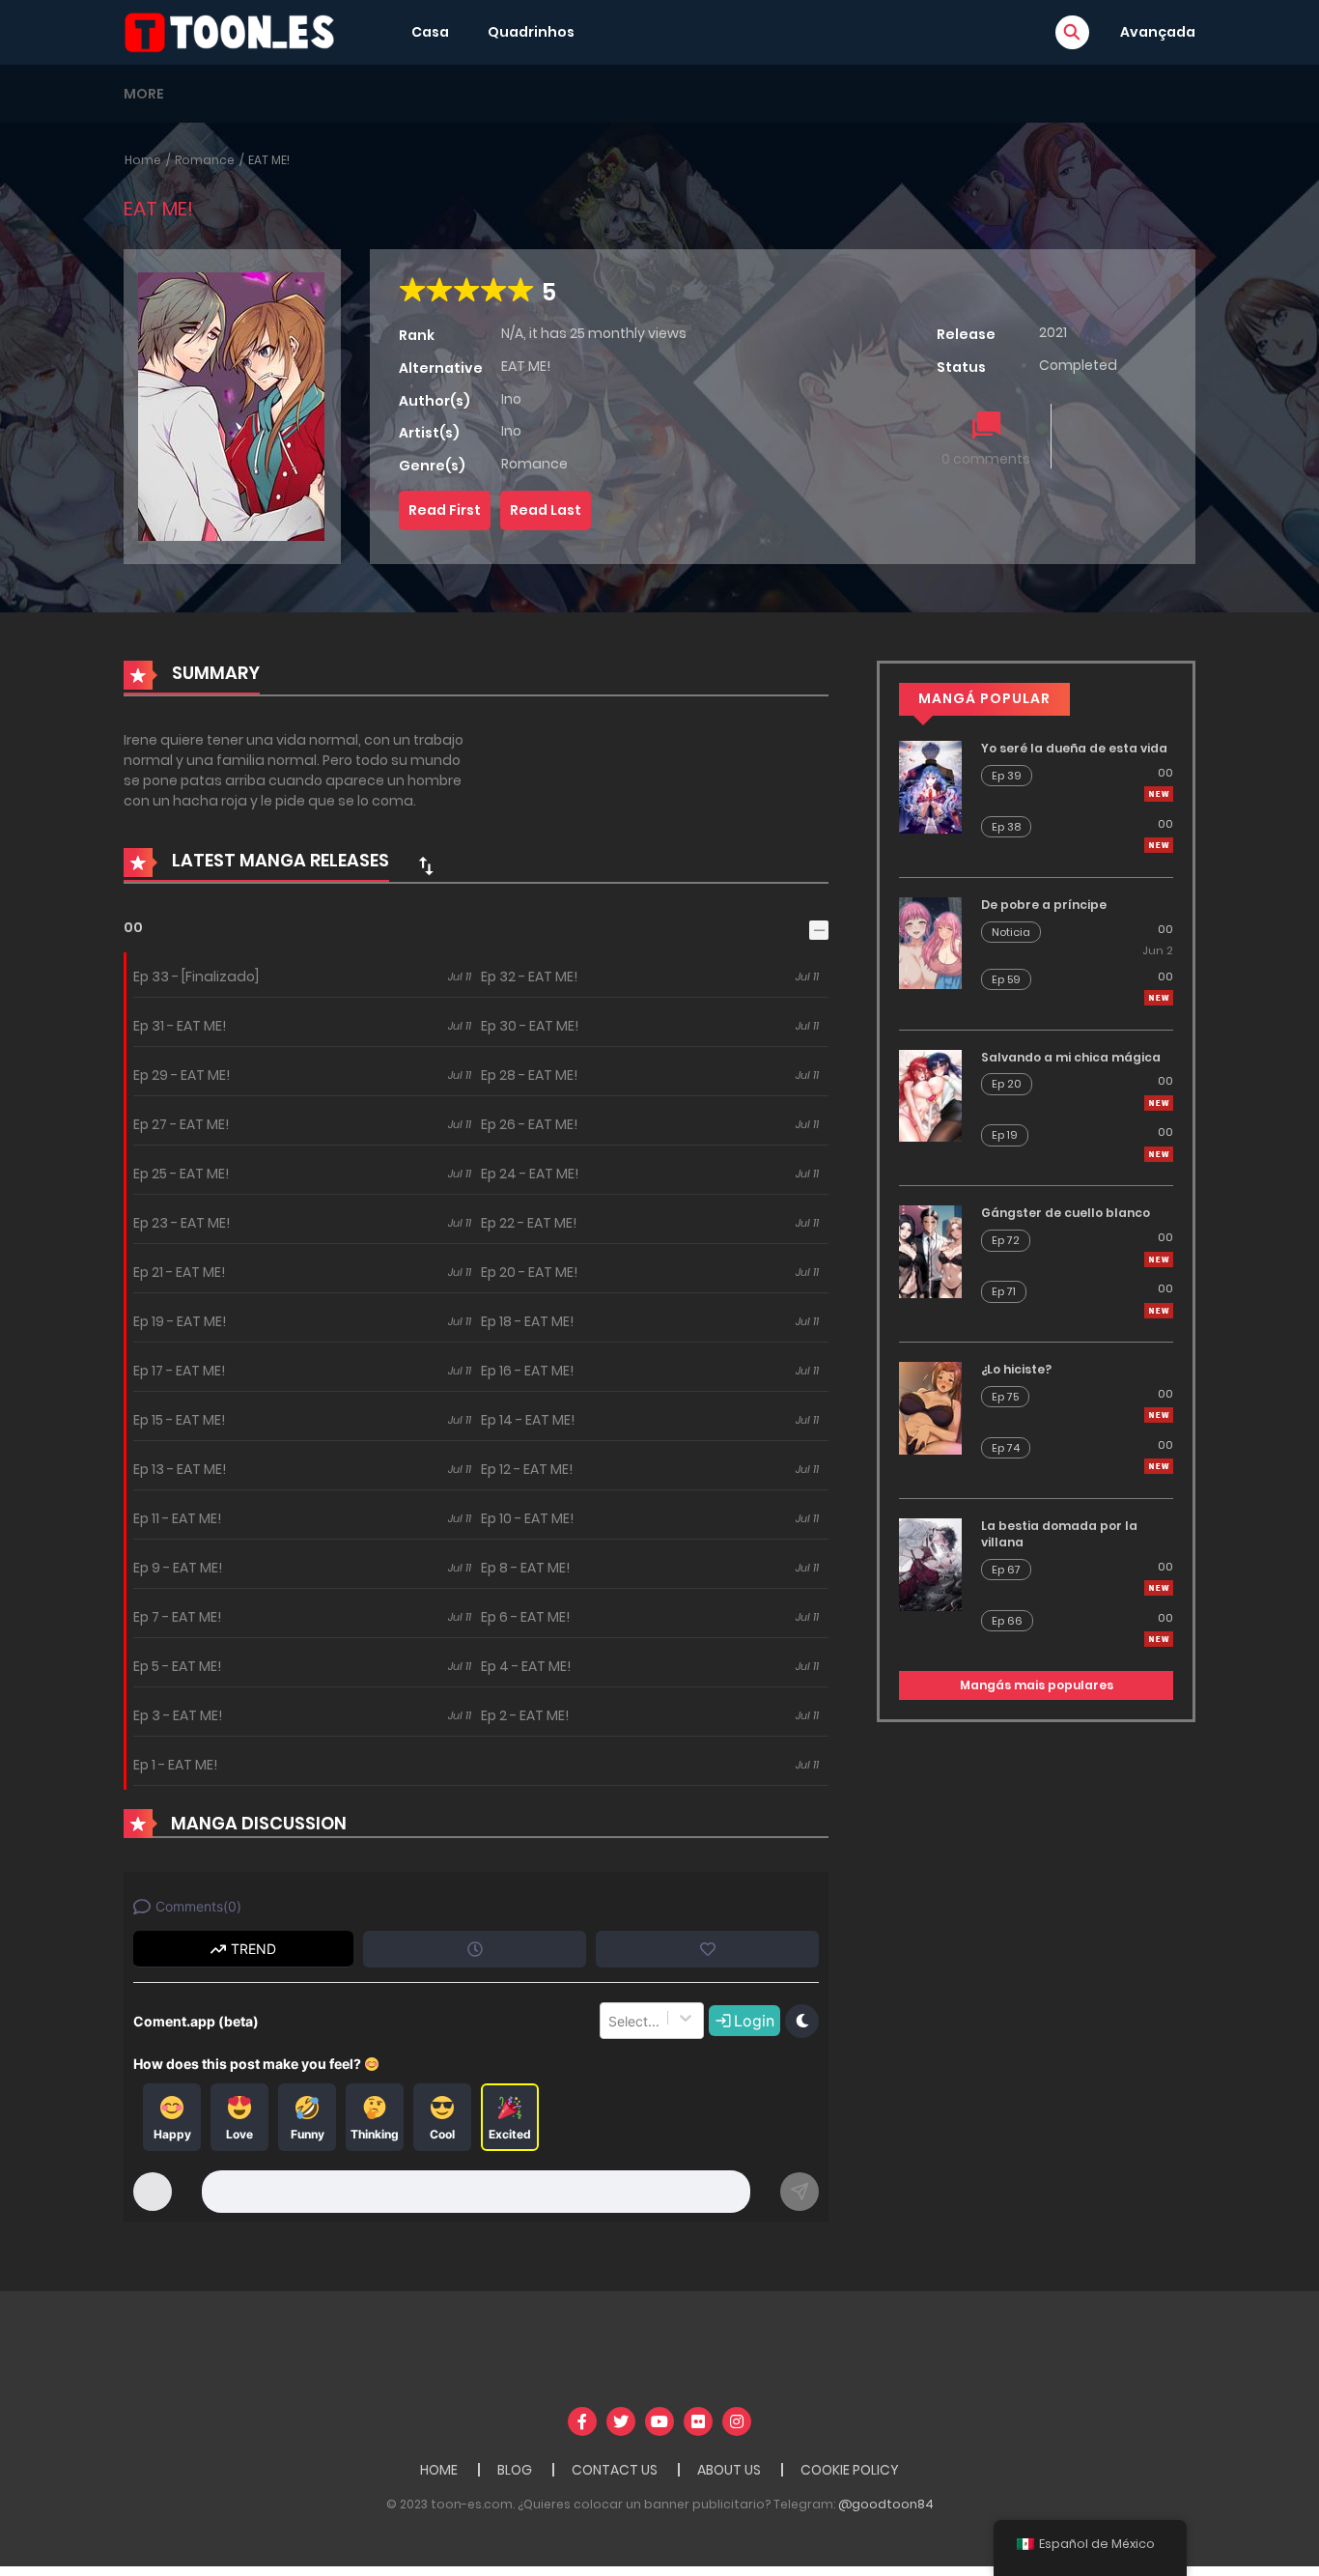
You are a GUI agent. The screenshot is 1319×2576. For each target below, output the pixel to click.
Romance (205, 160)
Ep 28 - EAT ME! (529, 1075)
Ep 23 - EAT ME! (182, 1223)
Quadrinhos (531, 32)
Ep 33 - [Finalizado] (196, 977)
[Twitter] (621, 2421)
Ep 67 (1006, 1570)
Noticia (1011, 932)
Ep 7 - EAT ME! (177, 1617)
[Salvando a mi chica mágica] (930, 1094)
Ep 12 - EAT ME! (527, 1469)
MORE (144, 94)
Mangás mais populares (1037, 1685)
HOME (439, 2470)
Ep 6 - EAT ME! (525, 1617)
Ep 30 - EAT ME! (530, 1026)
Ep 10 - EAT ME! (527, 1518)
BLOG (515, 2470)
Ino (511, 399)
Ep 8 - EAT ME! (525, 1568)
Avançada (1158, 32)
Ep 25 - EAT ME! (181, 1174)
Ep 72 (1006, 1240)
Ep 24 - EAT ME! (530, 1174)
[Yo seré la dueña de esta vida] (930, 786)
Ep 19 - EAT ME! (180, 1321)
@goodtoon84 (886, 2504)
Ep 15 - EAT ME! (179, 1420)
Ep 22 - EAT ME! (529, 1223)
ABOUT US (729, 2470)
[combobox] (610, 2021)
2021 (1053, 332)
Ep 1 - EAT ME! (175, 1765)
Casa (430, 32)
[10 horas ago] (1159, 998)
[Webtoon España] (236, 31)
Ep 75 (1005, 1397)
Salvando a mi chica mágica (1071, 1057)
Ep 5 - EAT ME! (177, 1666)
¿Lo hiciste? (1016, 1369)
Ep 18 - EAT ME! (527, 1321)
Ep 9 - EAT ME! (178, 1568)
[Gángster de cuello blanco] (930, 1251)
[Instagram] (737, 2421)
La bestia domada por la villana (1059, 1534)
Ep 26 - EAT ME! (529, 1124)
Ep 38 (1006, 827)
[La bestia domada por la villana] (930, 1564)
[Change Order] (426, 865)
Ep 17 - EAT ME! (179, 1371)
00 (133, 927)
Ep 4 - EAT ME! (526, 1666)
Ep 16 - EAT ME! (527, 1371)
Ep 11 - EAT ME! (177, 1518)
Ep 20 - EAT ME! (529, 1272)
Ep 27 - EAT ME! (181, 1124)
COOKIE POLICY (850, 2470)
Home (143, 160)
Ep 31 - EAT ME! (180, 1026)
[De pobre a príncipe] (930, 942)
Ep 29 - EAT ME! (182, 1075)
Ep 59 (1006, 979)
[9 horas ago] (1159, 794)
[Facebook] (582, 2421)
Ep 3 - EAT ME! (178, 1715)
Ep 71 (1004, 1291)
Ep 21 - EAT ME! (179, 1272)
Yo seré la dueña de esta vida (1074, 748)
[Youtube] (659, 2421)
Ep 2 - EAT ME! (525, 1715)
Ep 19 (1005, 1135)
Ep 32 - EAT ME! (529, 977)
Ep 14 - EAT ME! (528, 1420)
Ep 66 (1007, 1621)
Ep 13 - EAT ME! (180, 1469)
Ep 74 (1006, 1448)
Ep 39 (1007, 776)
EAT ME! (269, 160)
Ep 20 (1007, 1084)
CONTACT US (615, 2470)
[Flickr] (698, 2421)
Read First (445, 510)
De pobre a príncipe (1044, 905)
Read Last (546, 510)
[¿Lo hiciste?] (930, 1407)
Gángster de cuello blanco (1066, 1213)
